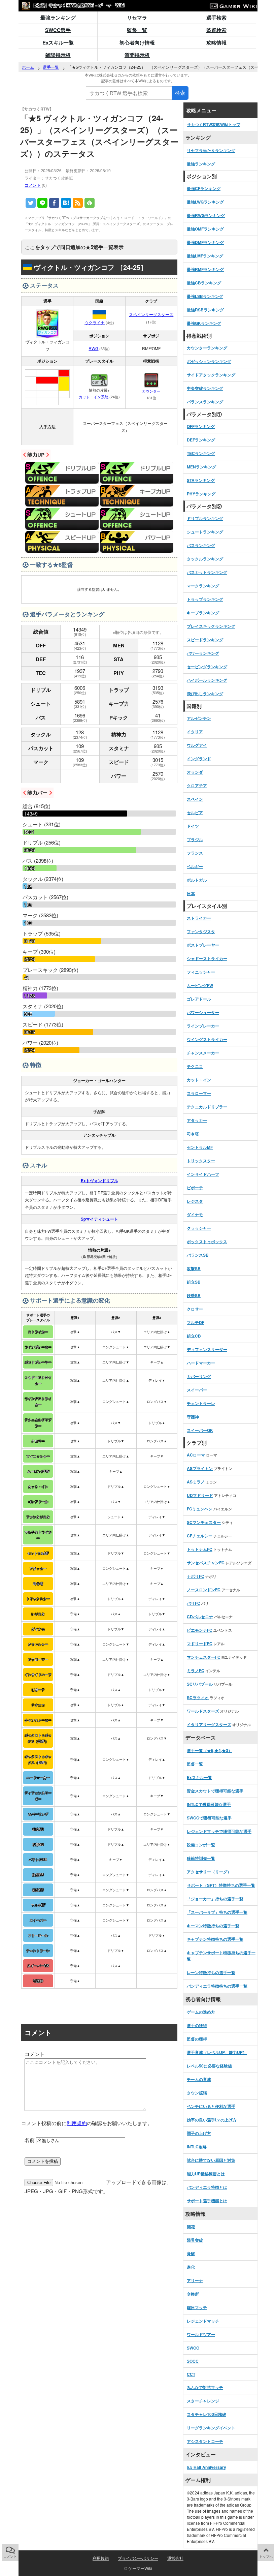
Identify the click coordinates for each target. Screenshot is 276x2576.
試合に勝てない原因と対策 (211, 2160)
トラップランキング (205, 599)
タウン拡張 (197, 2093)
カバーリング (199, 1376)
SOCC (193, 2361)
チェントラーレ (201, 1403)
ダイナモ (195, 1215)
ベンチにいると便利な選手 (211, 2106)
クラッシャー (199, 1228)
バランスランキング (205, 402)
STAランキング (201, 480)
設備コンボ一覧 (201, 1845)
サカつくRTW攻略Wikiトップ (214, 124)
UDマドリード (200, 1495)
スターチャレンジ (203, 2401)
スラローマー (199, 1093)
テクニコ (195, 1066)
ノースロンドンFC (204, 1590)
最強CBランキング (204, 283)
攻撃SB (194, 1268)
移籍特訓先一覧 (201, 1858)
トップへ (266, 2556)
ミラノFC (196, 1670)
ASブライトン (200, 1468)
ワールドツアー (201, 2334)
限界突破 (195, 2240)
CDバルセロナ (200, 1617)
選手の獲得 (197, 2025)
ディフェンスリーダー (207, 1349)
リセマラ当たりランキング (211, 150)
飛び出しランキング (205, 694)
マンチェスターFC (204, 1657)
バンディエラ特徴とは (207, 2187)
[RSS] (78, 203)
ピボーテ (195, 1188)
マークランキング (203, 586)
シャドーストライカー (207, 958)
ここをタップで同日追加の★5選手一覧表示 (74, 247)
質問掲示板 (137, 55)
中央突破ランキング (205, 388)
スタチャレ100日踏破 (206, 2414)
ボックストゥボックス (207, 1241)
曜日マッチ (197, 2307)
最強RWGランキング (206, 215)
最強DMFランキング (205, 242)
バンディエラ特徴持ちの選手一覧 (217, 1986)
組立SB (194, 1282)
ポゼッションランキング (209, 361)
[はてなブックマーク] (66, 203)
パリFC (194, 1603)
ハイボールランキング (207, 680)
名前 (30, 2140)
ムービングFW (200, 985)
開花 (191, 2227)
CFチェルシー (200, 1536)
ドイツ (193, 826)
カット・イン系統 (94, 397)
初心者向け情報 (137, 42)
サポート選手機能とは (207, 2201)
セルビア (195, 812)
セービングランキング (207, 667)
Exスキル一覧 (58, 42)
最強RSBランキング (205, 310)
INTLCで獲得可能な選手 (209, 1804)
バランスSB (198, 1255)
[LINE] (42, 203)
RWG (93, 348)
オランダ (195, 772)
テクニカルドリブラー (207, 1107)
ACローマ (196, 1455)
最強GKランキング (204, 323)
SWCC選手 (58, 30)
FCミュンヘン (200, 1509)
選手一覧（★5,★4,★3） (210, 1750)
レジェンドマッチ (203, 2321)
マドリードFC (200, 1644)
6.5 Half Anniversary (206, 2467)
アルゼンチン (199, 718)
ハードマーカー (201, 1363)
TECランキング (201, 453)
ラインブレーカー (203, 1026)
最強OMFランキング (205, 229)
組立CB (194, 1336)
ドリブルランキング (205, 518)
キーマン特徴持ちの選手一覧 (213, 1926)
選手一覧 (51, 67)
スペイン (195, 799)
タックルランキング (205, 559)
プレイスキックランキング (211, 626)
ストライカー (199, 918)
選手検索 (216, 18)
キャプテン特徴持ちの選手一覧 (215, 1939)
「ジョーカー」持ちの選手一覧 (215, 1899)
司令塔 (193, 1134)
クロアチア (197, 786)
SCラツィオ (198, 1697)
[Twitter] (31, 203)
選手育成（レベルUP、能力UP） (217, 2052)
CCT (191, 2374)
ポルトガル (197, 880)
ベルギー (195, 866)
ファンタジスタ (201, 931)
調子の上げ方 (199, 2133)
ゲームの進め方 (201, 2012)
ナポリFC (196, 1576)
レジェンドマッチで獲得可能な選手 (219, 1831)
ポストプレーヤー (203, 945)
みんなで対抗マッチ (205, 2387)
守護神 (193, 1417)
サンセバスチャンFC (206, 1563)
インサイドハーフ (203, 1174)
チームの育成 (199, 2079)
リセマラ (137, 18)
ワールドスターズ (203, 1711)
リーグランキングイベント (211, 2428)
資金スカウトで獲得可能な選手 (215, 1791)
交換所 (193, 2294)
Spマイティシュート (99, 1219)
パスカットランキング (207, 572)
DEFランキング (201, 440)
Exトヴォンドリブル (99, 1180)
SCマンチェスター (204, 1522)
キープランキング (203, 613)
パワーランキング (203, 653)
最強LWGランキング (205, 202)
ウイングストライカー (207, 1039)
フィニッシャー (201, 972)
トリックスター (201, 1161)
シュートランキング (205, 532)
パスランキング (201, 545)
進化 (191, 2267)
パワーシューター (203, 1012)
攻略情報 (216, 42)
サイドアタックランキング (211, 375)
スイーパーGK (200, 1430)
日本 (191, 893)
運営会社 (175, 2558)
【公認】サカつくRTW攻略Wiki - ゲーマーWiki (77, 5)
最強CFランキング (204, 188)
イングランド (199, 759)
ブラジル (195, 839)
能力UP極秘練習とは (206, 2174)
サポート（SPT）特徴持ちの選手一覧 (221, 1885)
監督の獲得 (197, 2039)
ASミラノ (196, 1482)
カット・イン (199, 1080)
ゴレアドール (199, 999)
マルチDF (196, 1322)
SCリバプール (200, 1684)
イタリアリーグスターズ (209, 1724)
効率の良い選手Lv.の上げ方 (212, 2120)
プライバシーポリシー (138, 2558)
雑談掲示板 (58, 55)
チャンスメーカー (203, 1053)
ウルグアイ (197, 745)
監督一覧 (137, 30)
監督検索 (216, 30)
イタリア (195, 732)
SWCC (193, 2348)
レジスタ (195, 1201)
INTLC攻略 (197, 2147)
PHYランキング (201, 494)
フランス (195, 853)
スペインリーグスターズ (151, 314)
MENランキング (201, 467)
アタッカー (197, 1120)
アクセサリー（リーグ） (209, 1872)
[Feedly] (90, 203)
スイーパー (197, 1390)
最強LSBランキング (205, 296)
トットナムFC (200, 1549)
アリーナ (195, 2280)
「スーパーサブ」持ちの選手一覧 (217, 1912)
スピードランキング (205, 640)
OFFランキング (201, 426)
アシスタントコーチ (205, 2441)
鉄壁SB (194, 1295)
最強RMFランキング (205, 269)
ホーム (28, 67)
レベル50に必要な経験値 (209, 2066)
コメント (33, 185)
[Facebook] (54, 203)
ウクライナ (95, 322)
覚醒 (191, 2253)
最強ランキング (58, 18)
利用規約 (77, 2123)
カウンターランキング (207, 348)
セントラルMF (200, 1147)
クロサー (195, 1309)
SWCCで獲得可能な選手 (209, 1818)
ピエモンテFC (200, 1630)
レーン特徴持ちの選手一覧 (211, 1972)
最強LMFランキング (205, 256)
